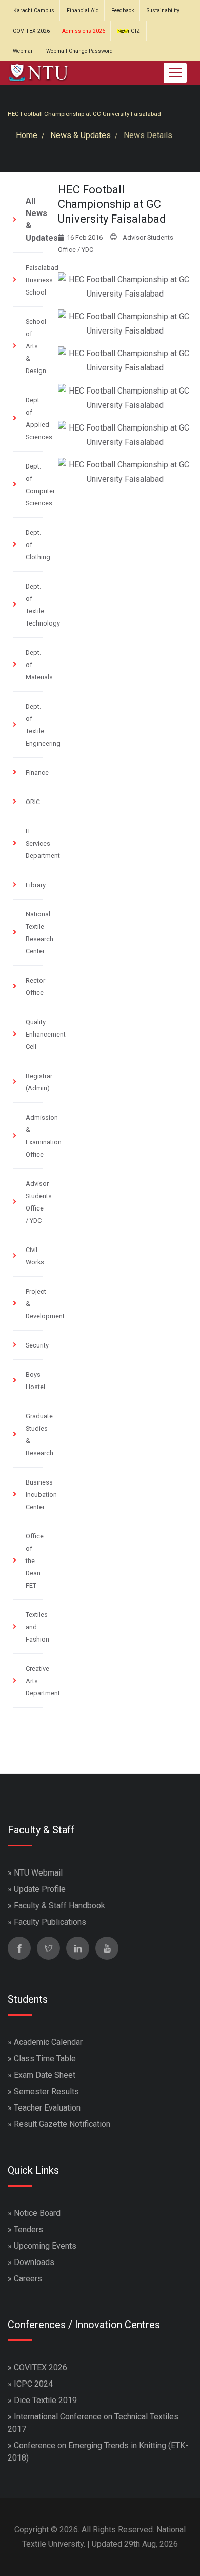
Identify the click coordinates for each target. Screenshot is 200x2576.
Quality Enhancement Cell (46, 1034)
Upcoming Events (45, 2246)
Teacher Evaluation (47, 2108)
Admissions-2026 (84, 31)
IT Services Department (43, 843)
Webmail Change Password (79, 51)
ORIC (33, 802)
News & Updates (81, 135)
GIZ (135, 31)
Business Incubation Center (41, 1495)
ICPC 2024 (33, 2384)
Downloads (34, 2262)
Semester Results (46, 2091)
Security (37, 1345)
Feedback (123, 11)
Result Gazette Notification (62, 2124)
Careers (28, 2279)
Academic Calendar (48, 2042)
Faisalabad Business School (42, 280)
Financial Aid (83, 11)
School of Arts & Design (36, 346)
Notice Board (37, 2213)
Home (27, 135)
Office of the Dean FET (35, 1561)
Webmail (23, 51)
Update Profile (40, 1889)
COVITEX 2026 (31, 31)
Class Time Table (45, 2058)
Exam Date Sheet (45, 2075)
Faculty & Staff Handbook (59, 1906)
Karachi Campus (34, 11)
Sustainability (163, 11)
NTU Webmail (38, 1873)
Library (36, 885)
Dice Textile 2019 (45, 2400)
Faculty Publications (50, 1922)
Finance (37, 773)
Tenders (28, 2229)
